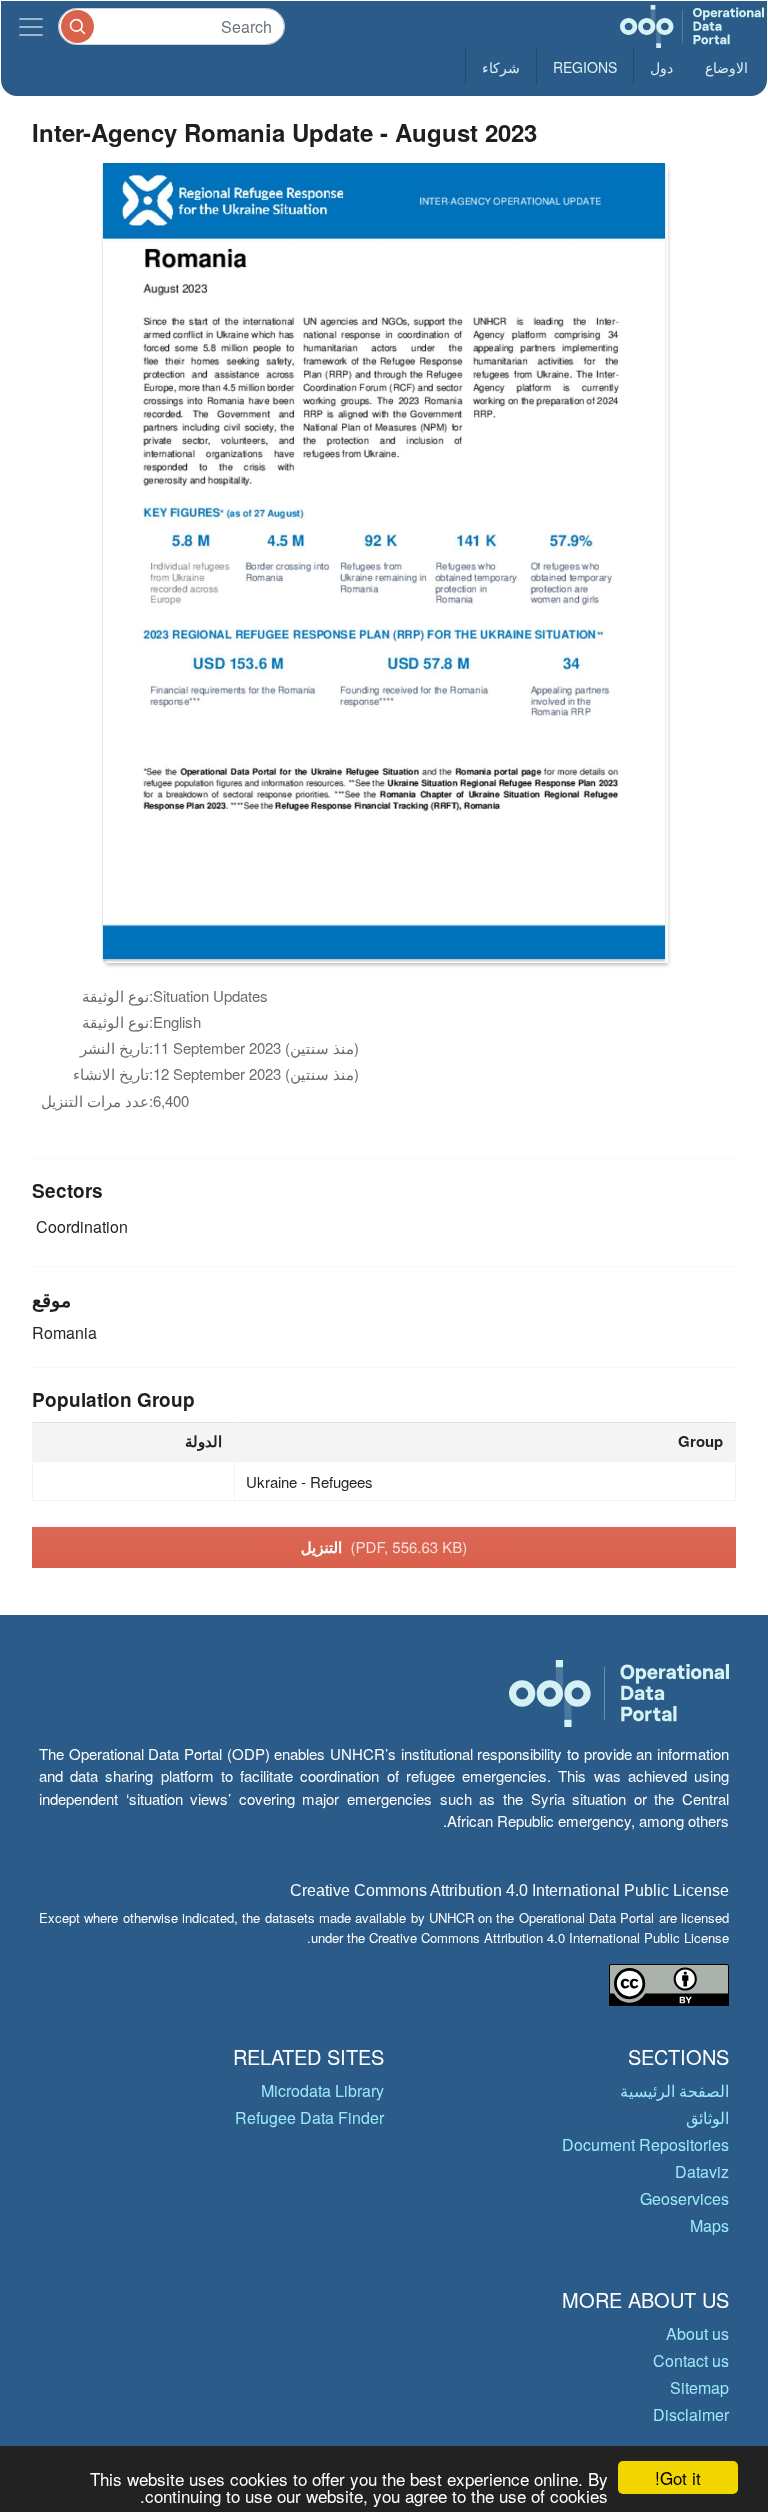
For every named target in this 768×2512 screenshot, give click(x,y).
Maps (709, 2225)
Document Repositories (645, 2144)
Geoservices (684, 2198)
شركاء (501, 67)
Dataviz (702, 2171)
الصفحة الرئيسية (674, 2090)
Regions (585, 67)
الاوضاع (726, 67)
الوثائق (707, 2117)
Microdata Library (322, 2090)
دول (661, 67)
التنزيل (384, 1547)
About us (697, 2333)
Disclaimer (691, 2414)
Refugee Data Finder (309, 2117)
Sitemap (699, 2387)
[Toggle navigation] (31, 26)
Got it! (678, 2477)
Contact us (691, 2360)
